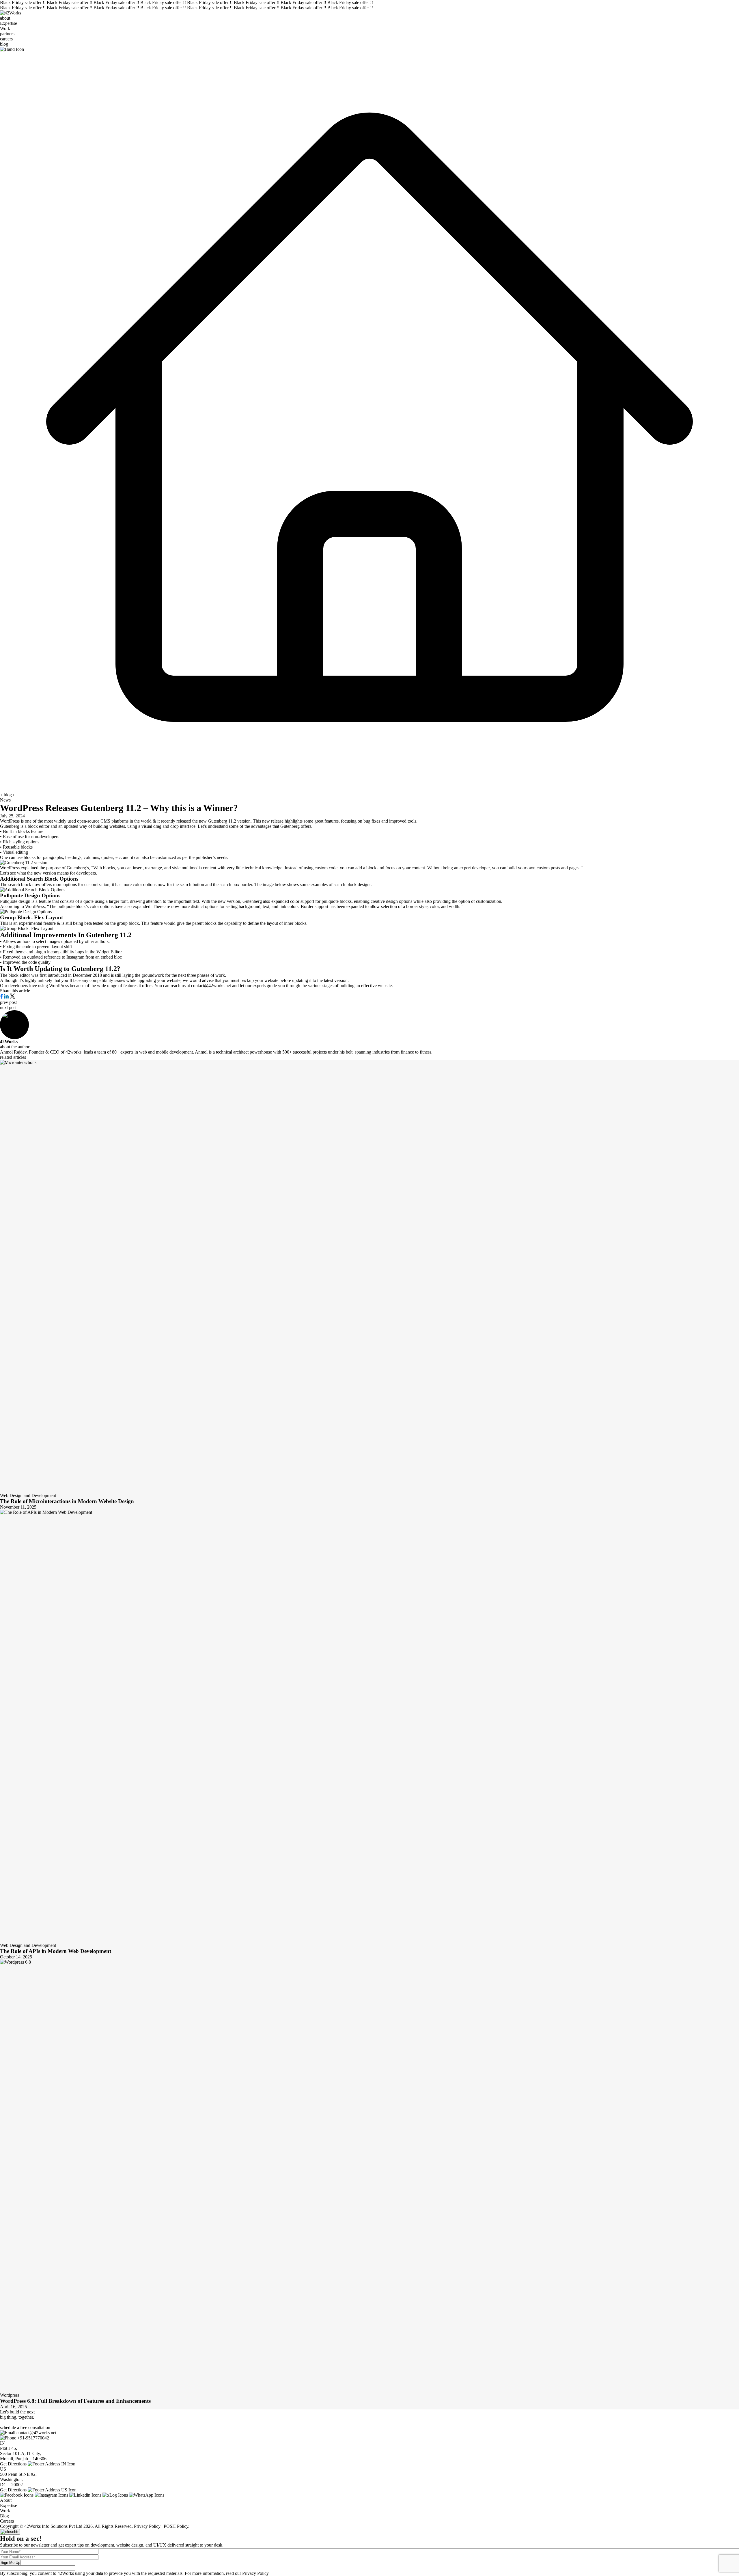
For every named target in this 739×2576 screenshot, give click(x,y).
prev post (8, 1002)
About (6, 2500)
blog (4, 44)
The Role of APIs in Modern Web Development (56, 1951)
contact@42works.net (36, 2433)
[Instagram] (51, 2495)
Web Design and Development (28, 1495)
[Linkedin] (85, 2495)
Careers (7, 2521)
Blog (4, 2516)
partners (7, 34)
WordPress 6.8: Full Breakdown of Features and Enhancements (75, 2401)
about (5, 18)
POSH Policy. (177, 2526)
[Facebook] (17, 2495)
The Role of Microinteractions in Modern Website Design (67, 1501)
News (5, 800)
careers (6, 39)
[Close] (10, 2532)
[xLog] (115, 2495)
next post (8, 1008)
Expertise (9, 23)
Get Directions (13, 2464)
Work (5, 28)
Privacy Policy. (256, 2573)
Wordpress (10, 2395)
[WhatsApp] (147, 2495)
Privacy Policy (147, 2526)
